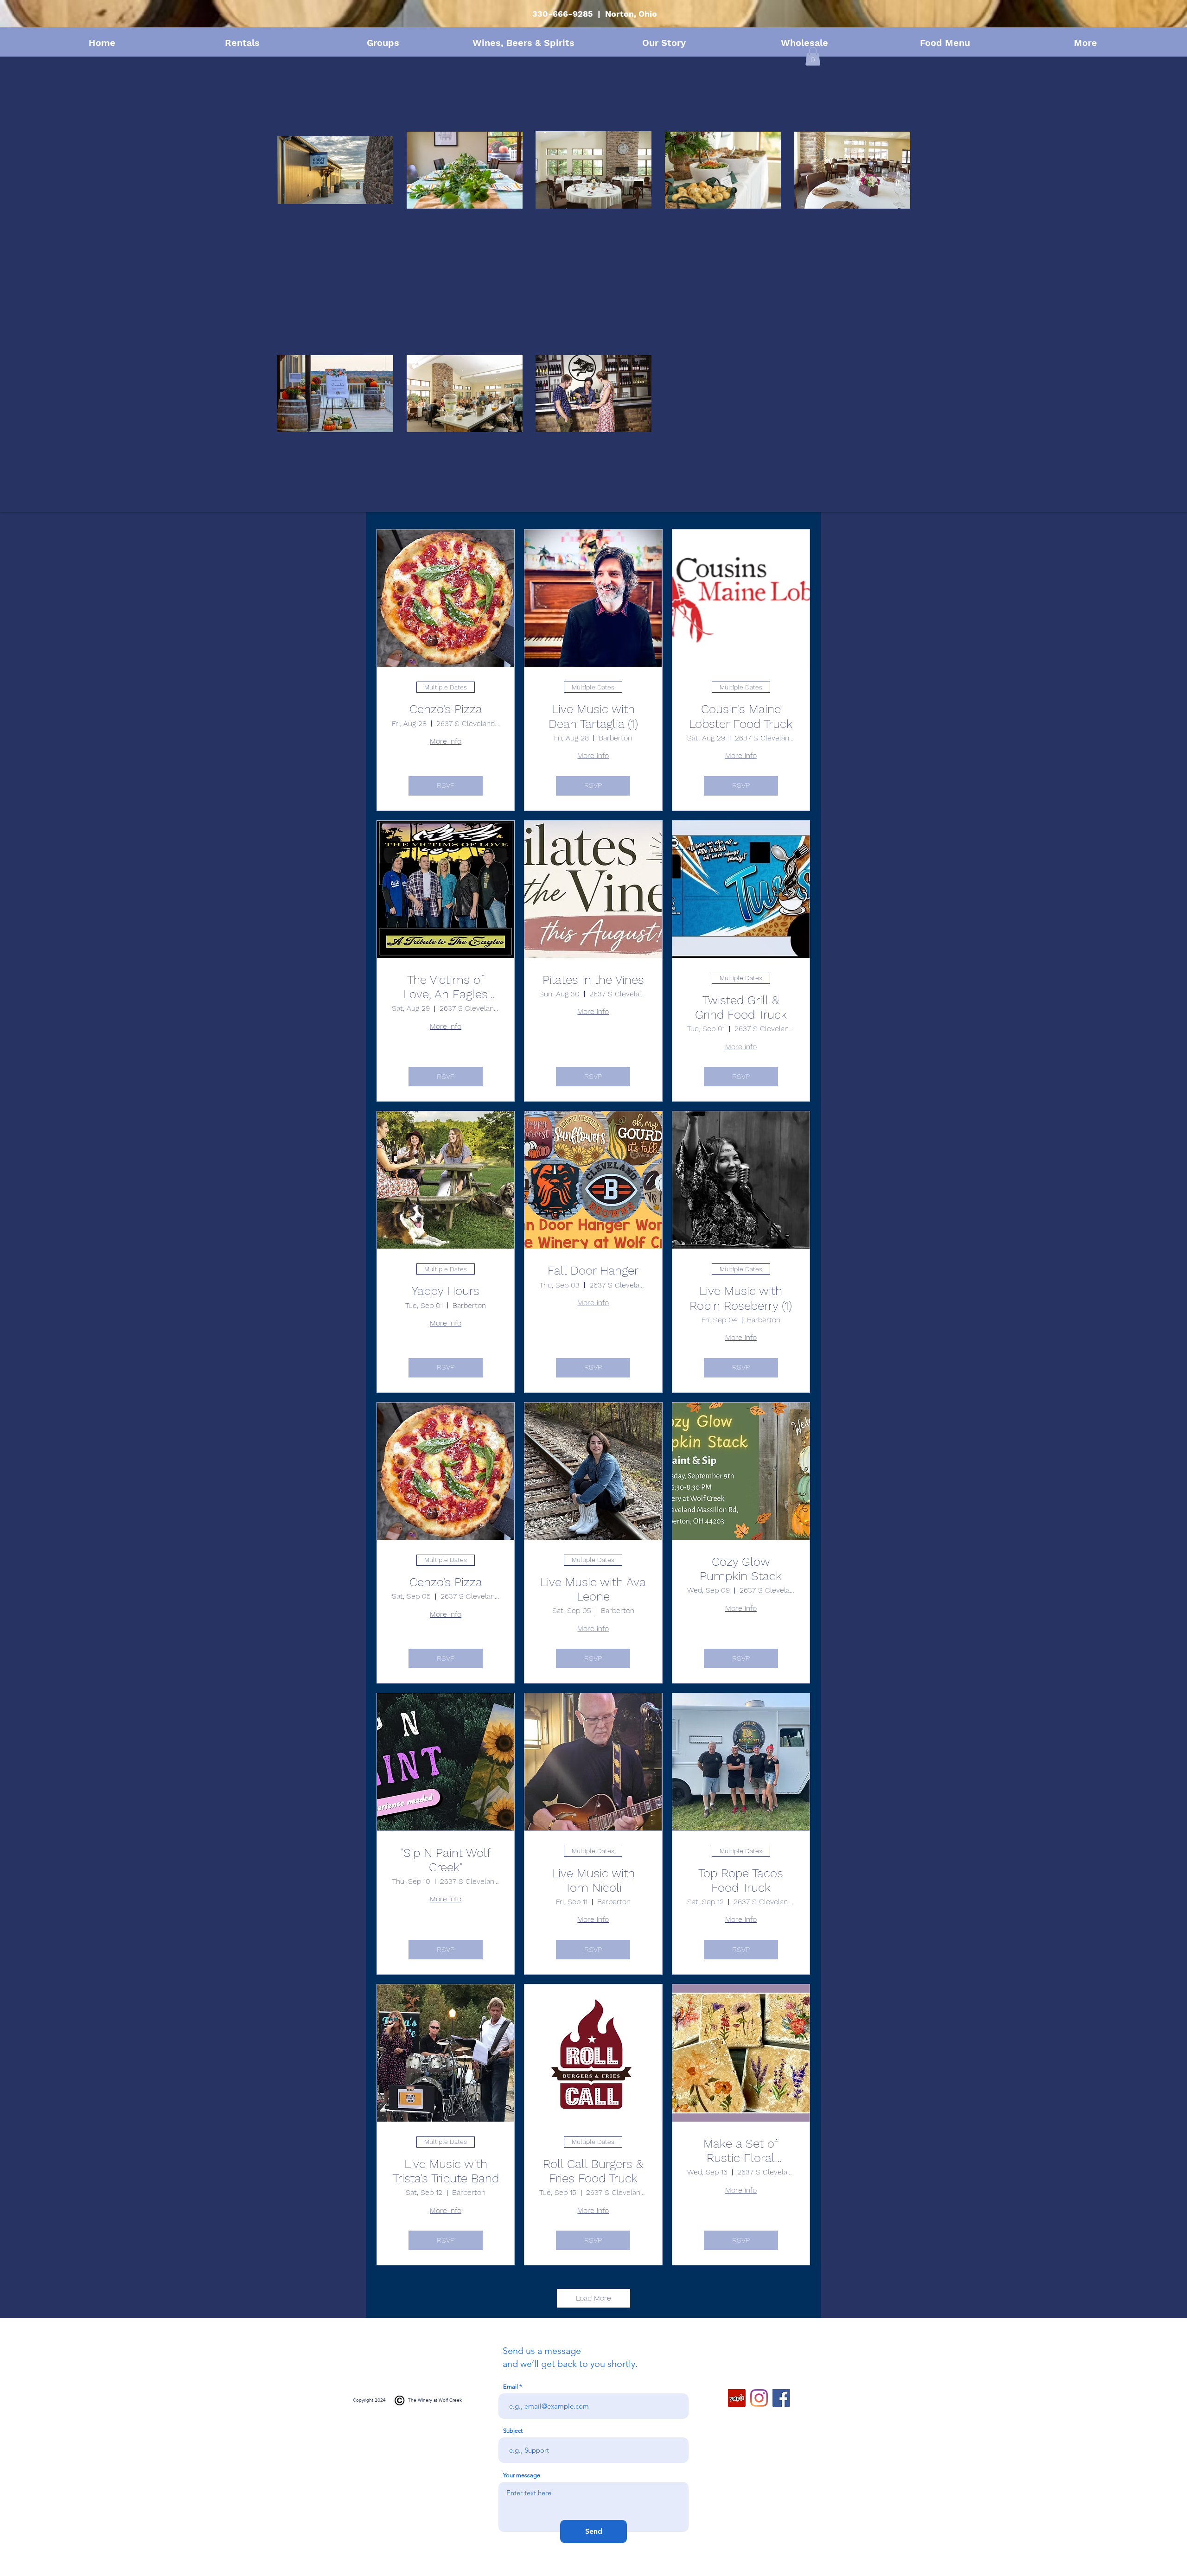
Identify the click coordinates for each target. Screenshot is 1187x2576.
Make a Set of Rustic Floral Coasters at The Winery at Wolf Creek (741, 2151)
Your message (522, 2475)
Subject (513, 2431)
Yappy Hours (446, 1291)
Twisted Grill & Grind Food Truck (741, 1007)
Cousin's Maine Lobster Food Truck (741, 716)
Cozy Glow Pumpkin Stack (741, 1569)
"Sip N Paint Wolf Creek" (446, 1860)
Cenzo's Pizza (446, 709)
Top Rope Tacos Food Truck (741, 1880)
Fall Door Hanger (593, 1270)
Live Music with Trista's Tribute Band (446, 2171)
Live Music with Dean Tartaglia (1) (593, 716)
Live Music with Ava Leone (593, 1589)
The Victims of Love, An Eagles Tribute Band (446, 987)
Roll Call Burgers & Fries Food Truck (593, 2171)
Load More (593, 2298)
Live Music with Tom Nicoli (593, 1880)
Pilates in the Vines (593, 980)
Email (511, 2387)
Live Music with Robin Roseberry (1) (741, 1298)
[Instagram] (759, 2398)
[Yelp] (737, 2398)
